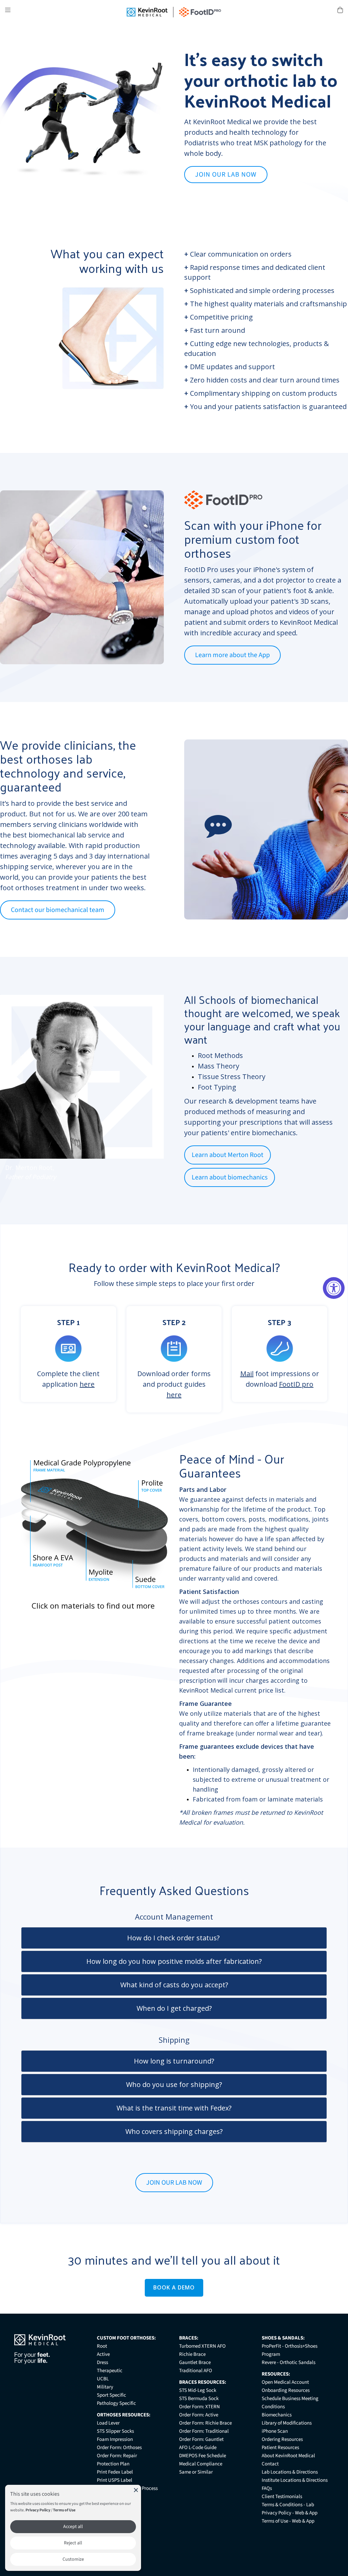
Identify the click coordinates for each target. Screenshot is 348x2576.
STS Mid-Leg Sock (198, 2390)
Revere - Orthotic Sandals (289, 2362)
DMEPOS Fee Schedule (203, 2456)
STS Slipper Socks (115, 2431)
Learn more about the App (232, 655)
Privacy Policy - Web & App (290, 2513)
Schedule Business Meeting (290, 2399)
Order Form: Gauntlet (201, 2439)
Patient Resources (280, 2448)
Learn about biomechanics (230, 1177)
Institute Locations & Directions (295, 2480)
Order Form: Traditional (204, 2431)
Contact (270, 2464)
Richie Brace (192, 2354)
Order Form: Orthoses (119, 2448)
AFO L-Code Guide (198, 2448)
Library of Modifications (287, 2423)
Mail (247, 1374)
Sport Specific (111, 2395)
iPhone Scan (275, 2431)
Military (105, 2387)
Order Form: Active (199, 2415)
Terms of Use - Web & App (288, 2521)
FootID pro (296, 1384)
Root (102, 2346)
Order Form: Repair (117, 2456)
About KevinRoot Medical (288, 2456)
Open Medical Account (285, 2382)
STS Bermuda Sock (199, 2399)
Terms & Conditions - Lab (288, 2505)
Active (103, 2354)
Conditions (273, 2407)
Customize (73, 2559)
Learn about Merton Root (228, 1155)
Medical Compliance (201, 2464)
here (87, 1384)
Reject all (73, 2543)
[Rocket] (218, 833)
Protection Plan (113, 2464)
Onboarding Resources (286, 2390)
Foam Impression (115, 2439)
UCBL (103, 2379)
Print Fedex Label (115, 2472)
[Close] (136, 2490)
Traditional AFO (196, 2371)
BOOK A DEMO (174, 2287)
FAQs (267, 2488)
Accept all (73, 2527)
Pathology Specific (116, 2403)
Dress (102, 2362)
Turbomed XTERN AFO (202, 2346)
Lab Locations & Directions (290, 2472)
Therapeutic (110, 2371)
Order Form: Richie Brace (205, 2423)
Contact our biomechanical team (58, 910)
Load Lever (108, 2423)
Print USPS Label (115, 2480)
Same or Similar (196, 2472)
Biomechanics (277, 2415)
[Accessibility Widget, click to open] (334, 1288)
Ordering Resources (282, 2439)
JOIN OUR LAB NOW (226, 175)
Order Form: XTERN (199, 2407)
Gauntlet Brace (195, 2362)
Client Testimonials (282, 2497)
